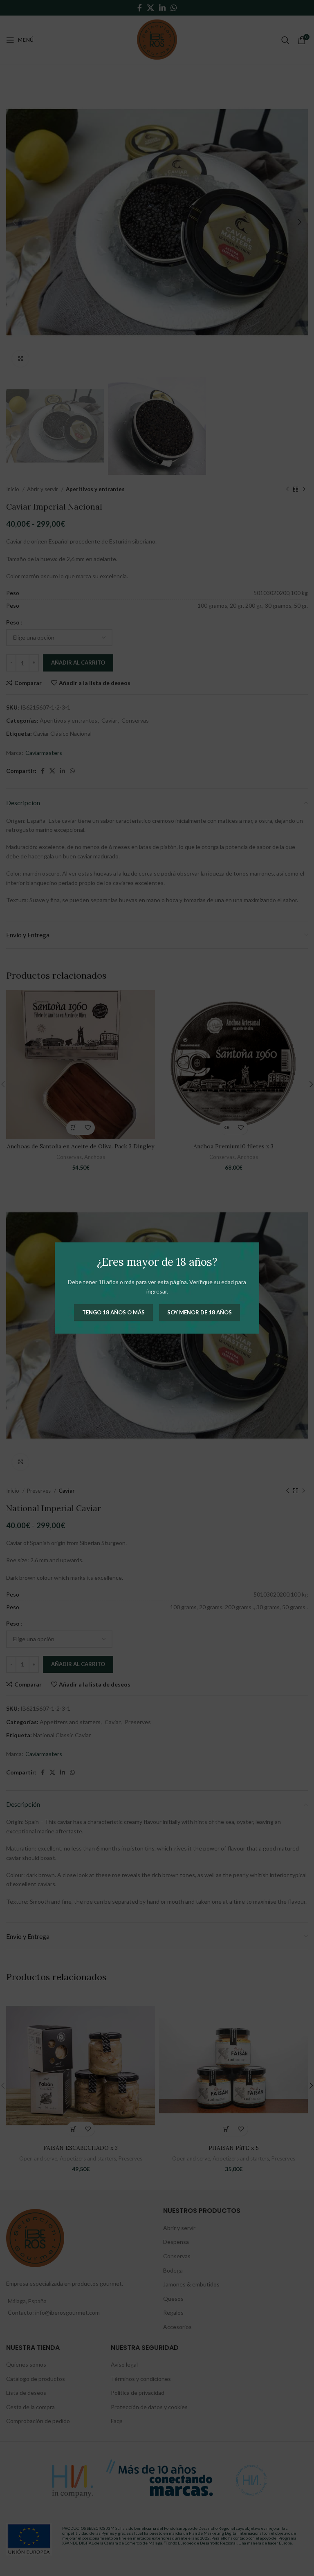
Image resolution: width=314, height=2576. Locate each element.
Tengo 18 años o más (113, 1312)
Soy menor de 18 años (200, 1312)
